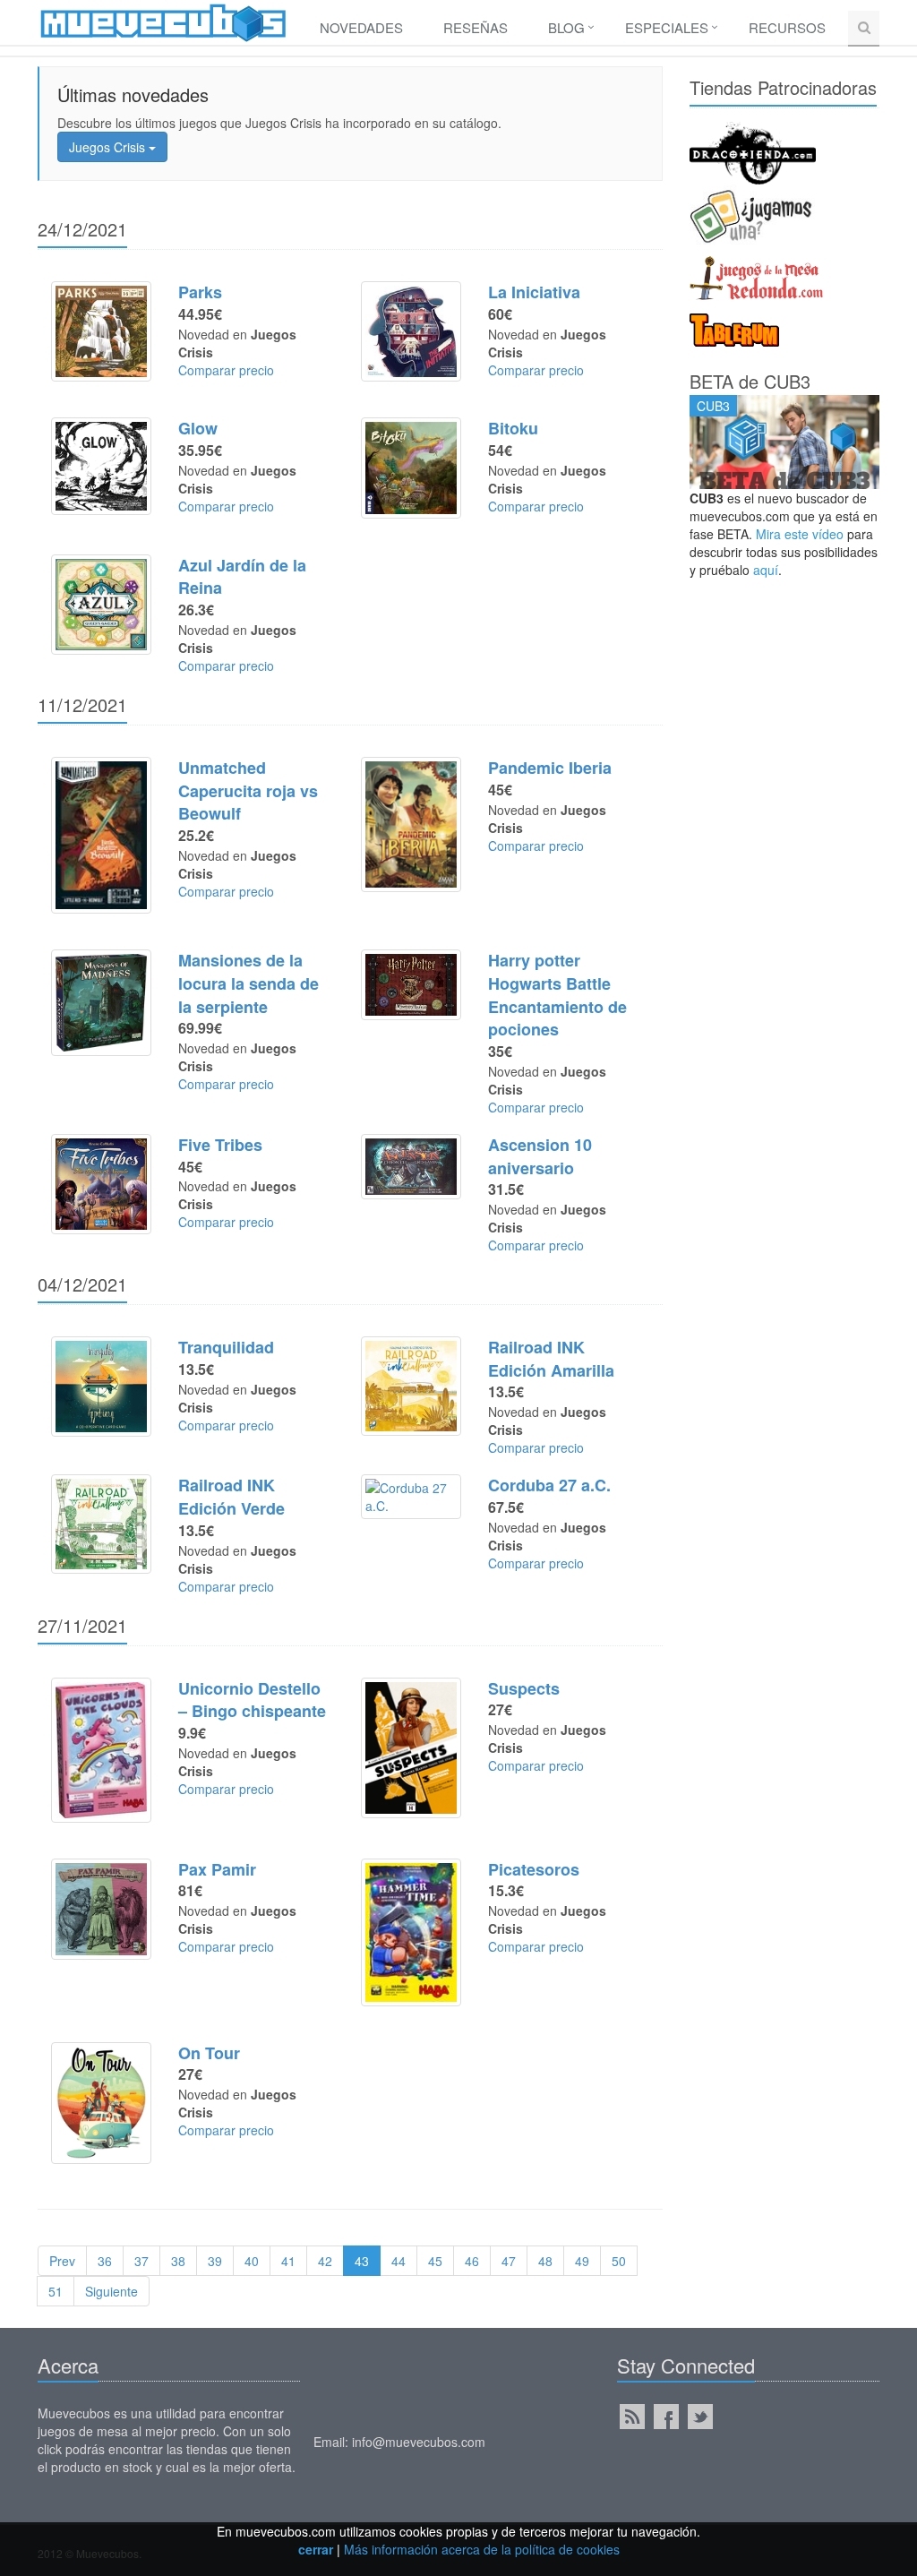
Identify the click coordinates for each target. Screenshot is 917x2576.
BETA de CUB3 (750, 381)
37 (141, 2261)
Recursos (787, 27)
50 (619, 2261)
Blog (566, 27)
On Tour (209, 2053)
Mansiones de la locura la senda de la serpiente (249, 983)
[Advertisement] (785, 865)
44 (399, 2261)
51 (56, 2291)
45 (435, 2261)
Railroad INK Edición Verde (231, 1497)
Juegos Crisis (109, 147)
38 (178, 2261)
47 (509, 2261)
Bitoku (513, 428)
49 (582, 2261)
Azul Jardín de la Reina (242, 577)
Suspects (524, 1688)
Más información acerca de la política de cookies (482, 2549)
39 (215, 2261)
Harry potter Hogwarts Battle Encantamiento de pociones (557, 995)
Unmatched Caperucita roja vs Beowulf (248, 790)
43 (362, 2261)
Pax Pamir (217, 1869)
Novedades (361, 27)
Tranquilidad (226, 1347)
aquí (766, 570)
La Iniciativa (534, 292)
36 (105, 2261)
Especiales (667, 27)
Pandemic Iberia (550, 768)
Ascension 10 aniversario (540, 1156)
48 (545, 2261)
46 (472, 2261)
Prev (62, 2261)
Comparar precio (226, 370)
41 (288, 2261)
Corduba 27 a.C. (549, 1485)
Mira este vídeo (800, 534)
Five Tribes (220, 1145)
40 (252, 2261)
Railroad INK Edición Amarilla (551, 1359)
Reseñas (476, 27)
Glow (198, 428)
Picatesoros (534, 1869)
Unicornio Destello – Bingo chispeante (252, 1700)
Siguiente (111, 2291)
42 (325, 2261)
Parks (200, 292)
